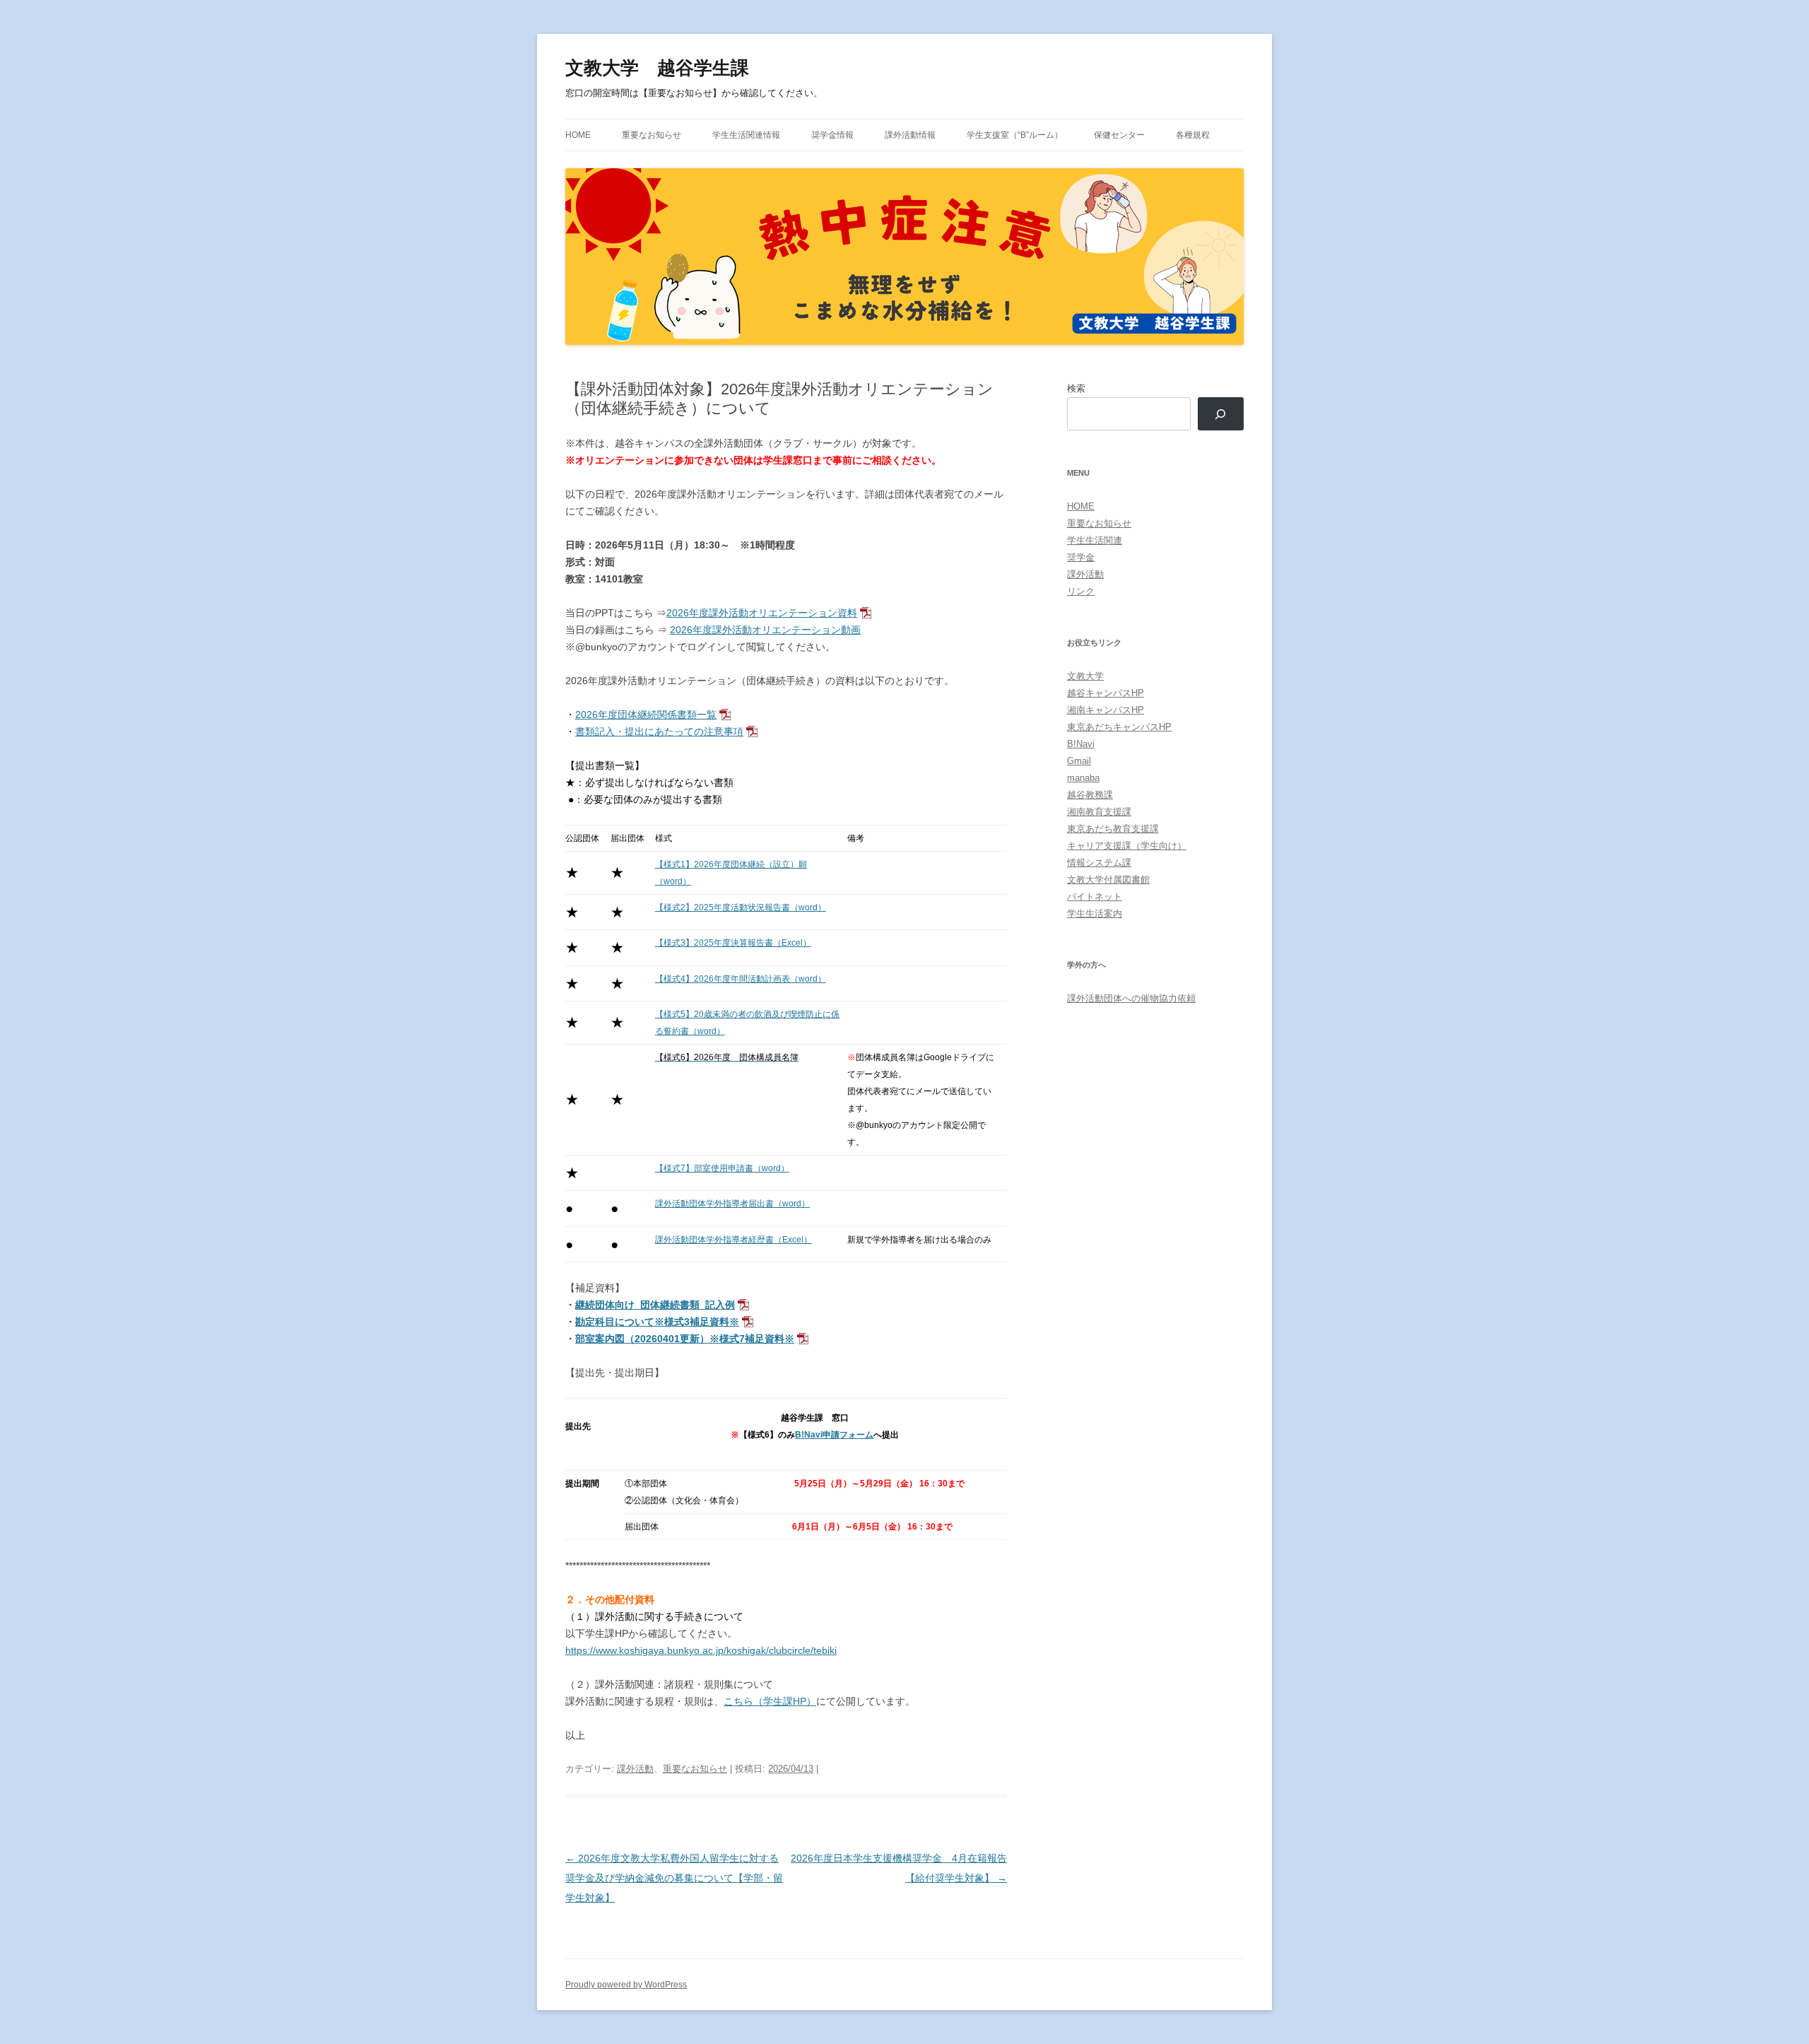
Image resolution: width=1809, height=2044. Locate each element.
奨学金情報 (832, 135)
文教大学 (1085, 676)
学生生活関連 (1095, 540)
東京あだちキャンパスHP (1119, 727)
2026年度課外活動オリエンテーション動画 (765, 630)
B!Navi (1081, 744)
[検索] (1221, 414)
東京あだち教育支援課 (1113, 829)
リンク (1081, 591)
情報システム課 (1099, 863)
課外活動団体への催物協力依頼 (1131, 998)
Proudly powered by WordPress (626, 1985)
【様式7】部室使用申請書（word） (722, 1168)
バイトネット (1095, 897)
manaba (1083, 778)
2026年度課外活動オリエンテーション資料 (762, 613)
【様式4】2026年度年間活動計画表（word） (741, 979)
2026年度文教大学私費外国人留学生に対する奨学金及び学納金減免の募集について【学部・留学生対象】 (674, 1878)
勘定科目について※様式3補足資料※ (657, 1322)
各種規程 (1193, 135)
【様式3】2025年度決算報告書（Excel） (733, 943)
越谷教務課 (1090, 795)
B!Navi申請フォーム (834, 1435)
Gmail (1079, 761)
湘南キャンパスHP (1106, 710)
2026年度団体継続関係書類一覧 (646, 715)
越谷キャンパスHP (1106, 693)
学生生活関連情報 (746, 135)
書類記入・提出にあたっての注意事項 (659, 732)
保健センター (1119, 135)
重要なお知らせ (652, 135)
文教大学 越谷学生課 (657, 68)
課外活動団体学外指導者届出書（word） (732, 1204)
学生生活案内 (1095, 914)
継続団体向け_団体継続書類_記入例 (655, 1305)
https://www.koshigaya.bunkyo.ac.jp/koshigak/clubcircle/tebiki (701, 1650)
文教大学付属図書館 (1108, 880)
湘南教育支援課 (1099, 812)
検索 (1076, 388)
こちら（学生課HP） (770, 1701)
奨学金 (1081, 557)
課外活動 (635, 1769)
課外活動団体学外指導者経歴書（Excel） (733, 1240)
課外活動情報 (910, 135)
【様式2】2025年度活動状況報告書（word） (741, 908)
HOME (578, 135)
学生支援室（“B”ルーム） (1015, 135)
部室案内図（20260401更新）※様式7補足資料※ (685, 1339)
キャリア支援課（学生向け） (1127, 846)
